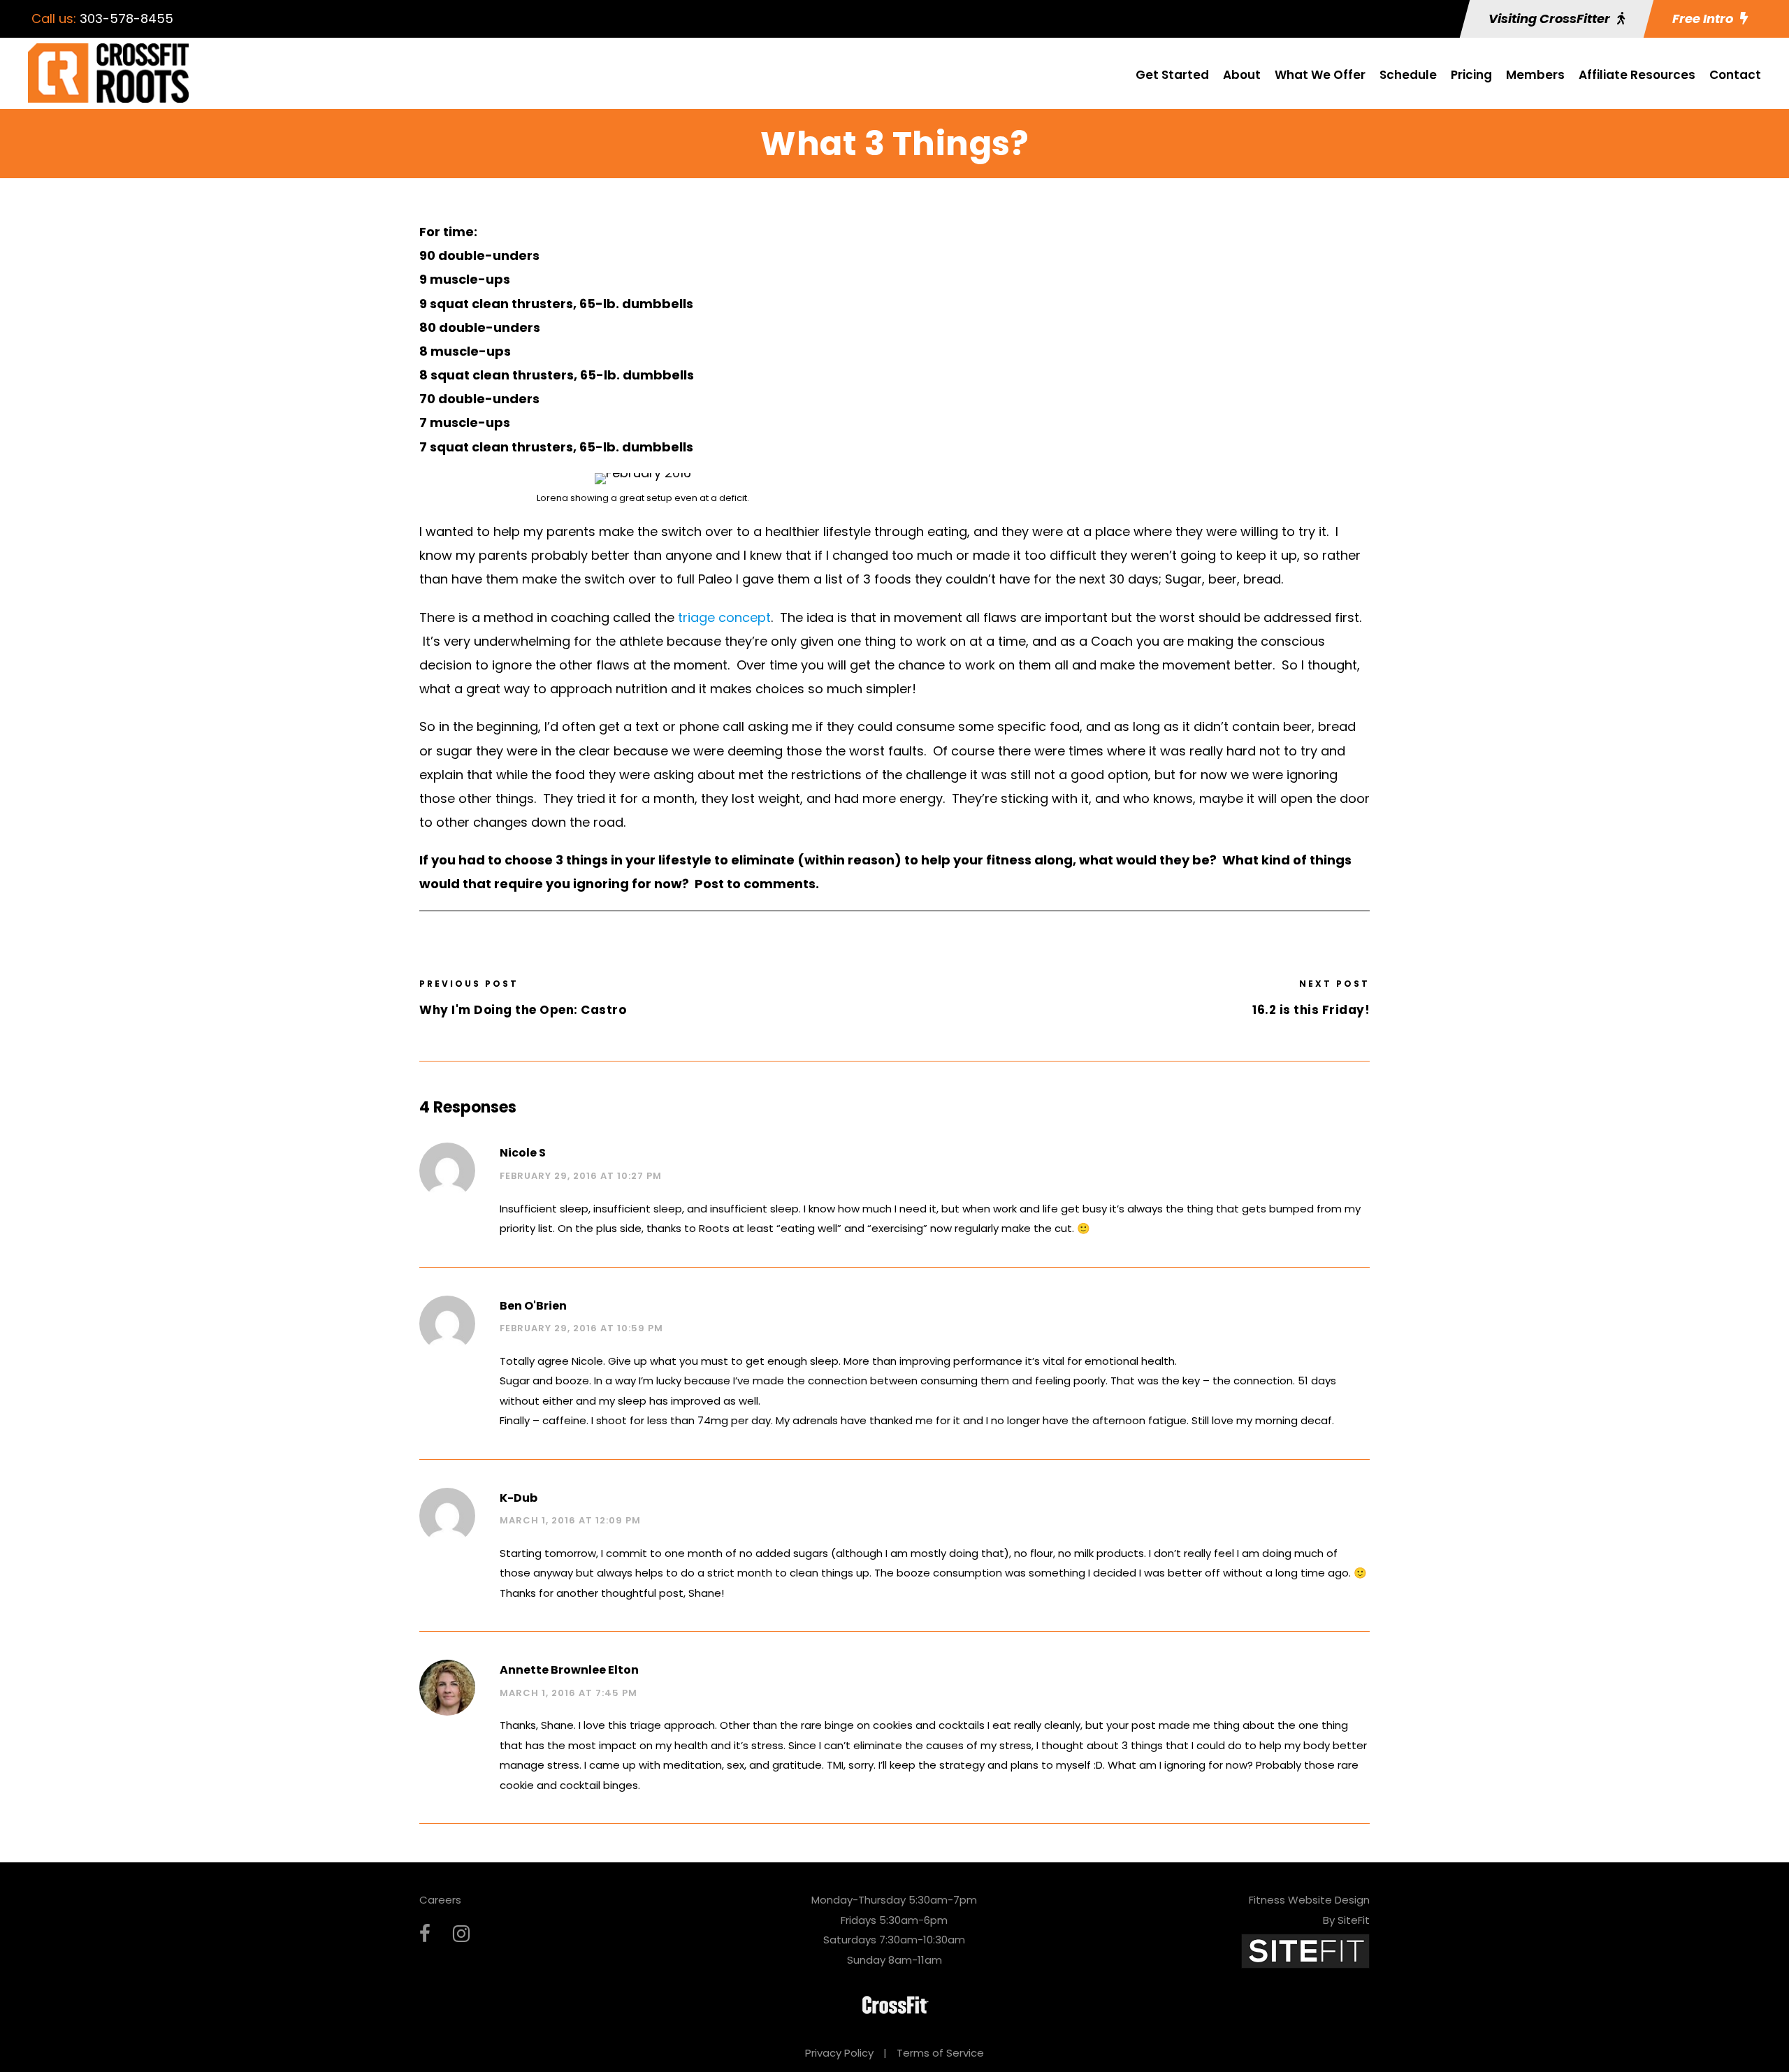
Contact (1735, 75)
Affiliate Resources (1637, 75)
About (1242, 75)
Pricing (1471, 75)
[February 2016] (643, 478)
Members (1535, 75)
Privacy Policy (839, 2053)
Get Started (1172, 75)
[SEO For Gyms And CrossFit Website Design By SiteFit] (1305, 1950)
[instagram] (461, 1934)
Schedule (1408, 75)
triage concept (724, 617)
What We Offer (1320, 75)
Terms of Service (940, 2053)
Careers (440, 1900)
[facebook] (425, 1934)
